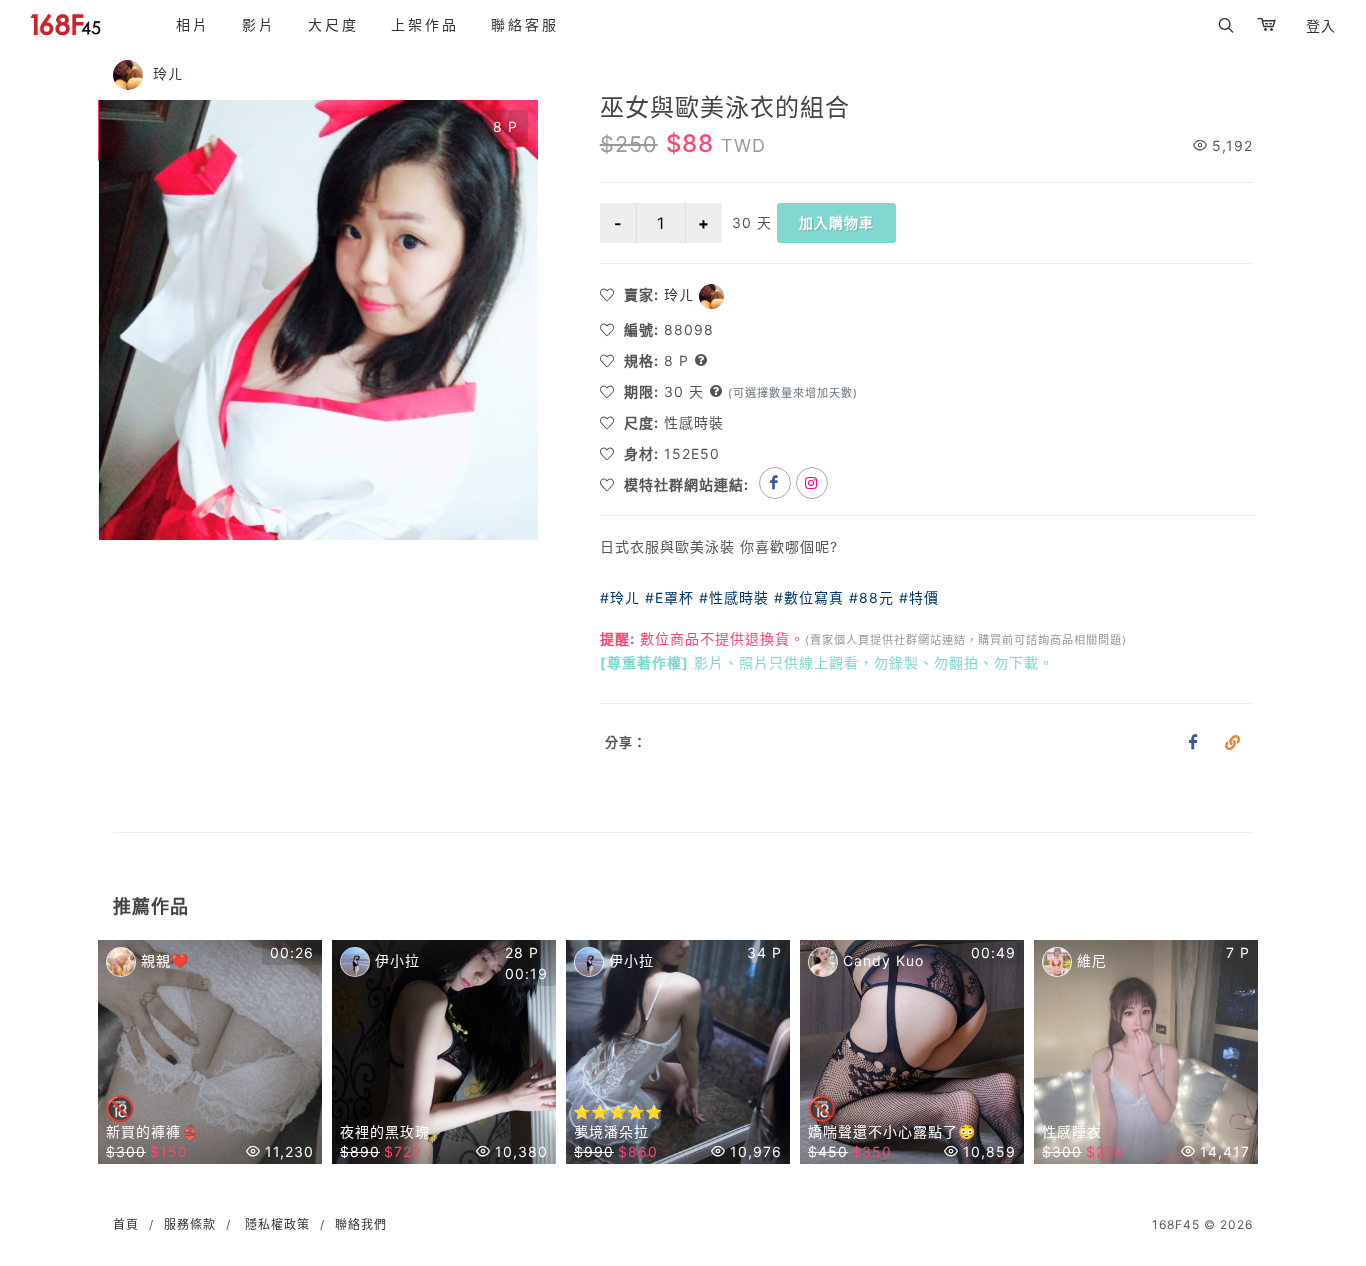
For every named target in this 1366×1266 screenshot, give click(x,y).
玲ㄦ (165, 73)
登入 (1321, 25)
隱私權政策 (277, 1224)
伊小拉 (395, 960)
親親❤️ (162, 960)
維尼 (1089, 960)
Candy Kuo (881, 960)
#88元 (871, 597)
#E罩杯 (669, 597)
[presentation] (80, 1057)
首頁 (126, 1224)
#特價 (919, 597)
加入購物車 (836, 222)
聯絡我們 (361, 1224)
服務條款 (190, 1224)
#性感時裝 (734, 597)
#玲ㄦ (620, 597)
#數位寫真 (809, 597)
